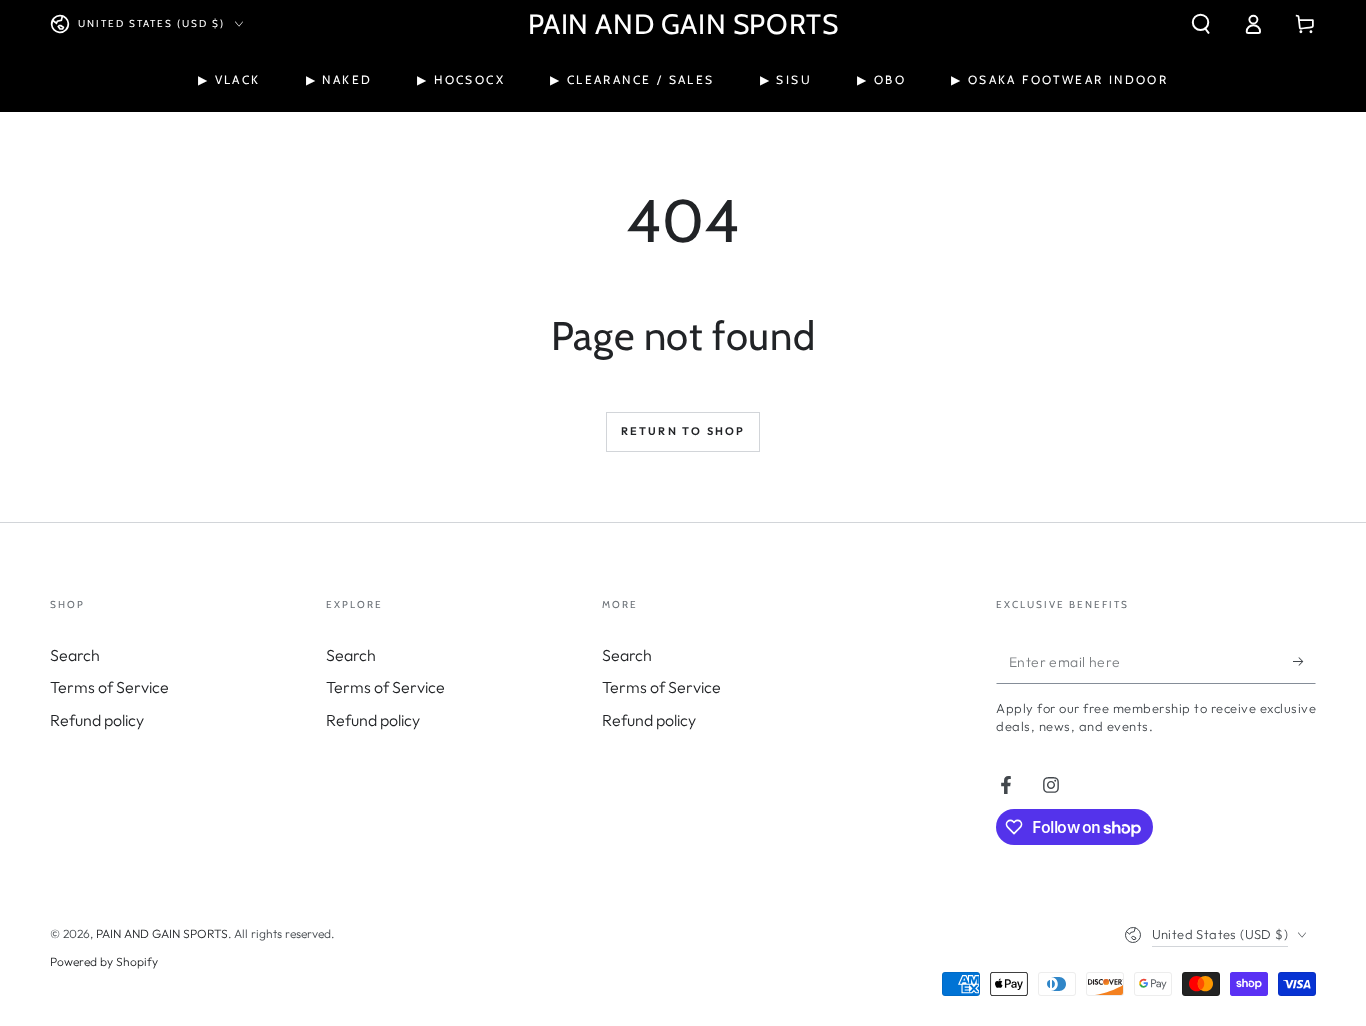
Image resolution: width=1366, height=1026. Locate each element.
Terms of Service (109, 687)
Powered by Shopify (104, 961)
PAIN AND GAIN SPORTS (162, 933)
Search (75, 655)
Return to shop (683, 431)
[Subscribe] (1304, 661)
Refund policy (97, 720)
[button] (1201, 24)
